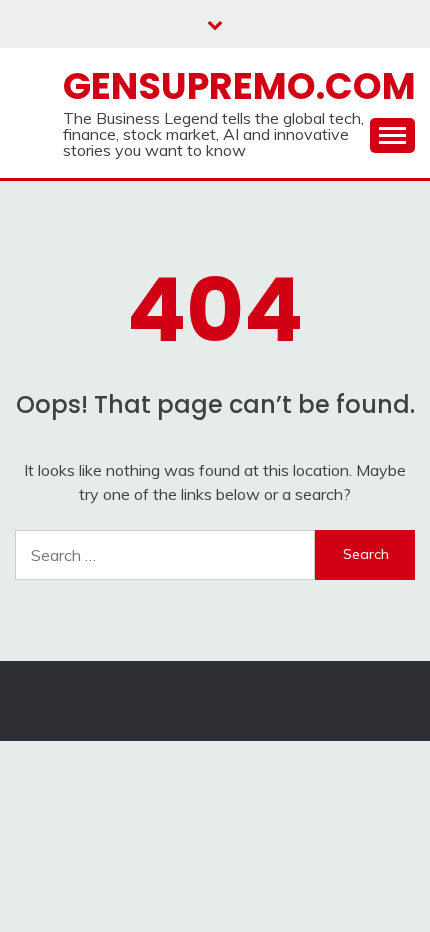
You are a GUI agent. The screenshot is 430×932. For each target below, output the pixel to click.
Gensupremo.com (239, 86)
